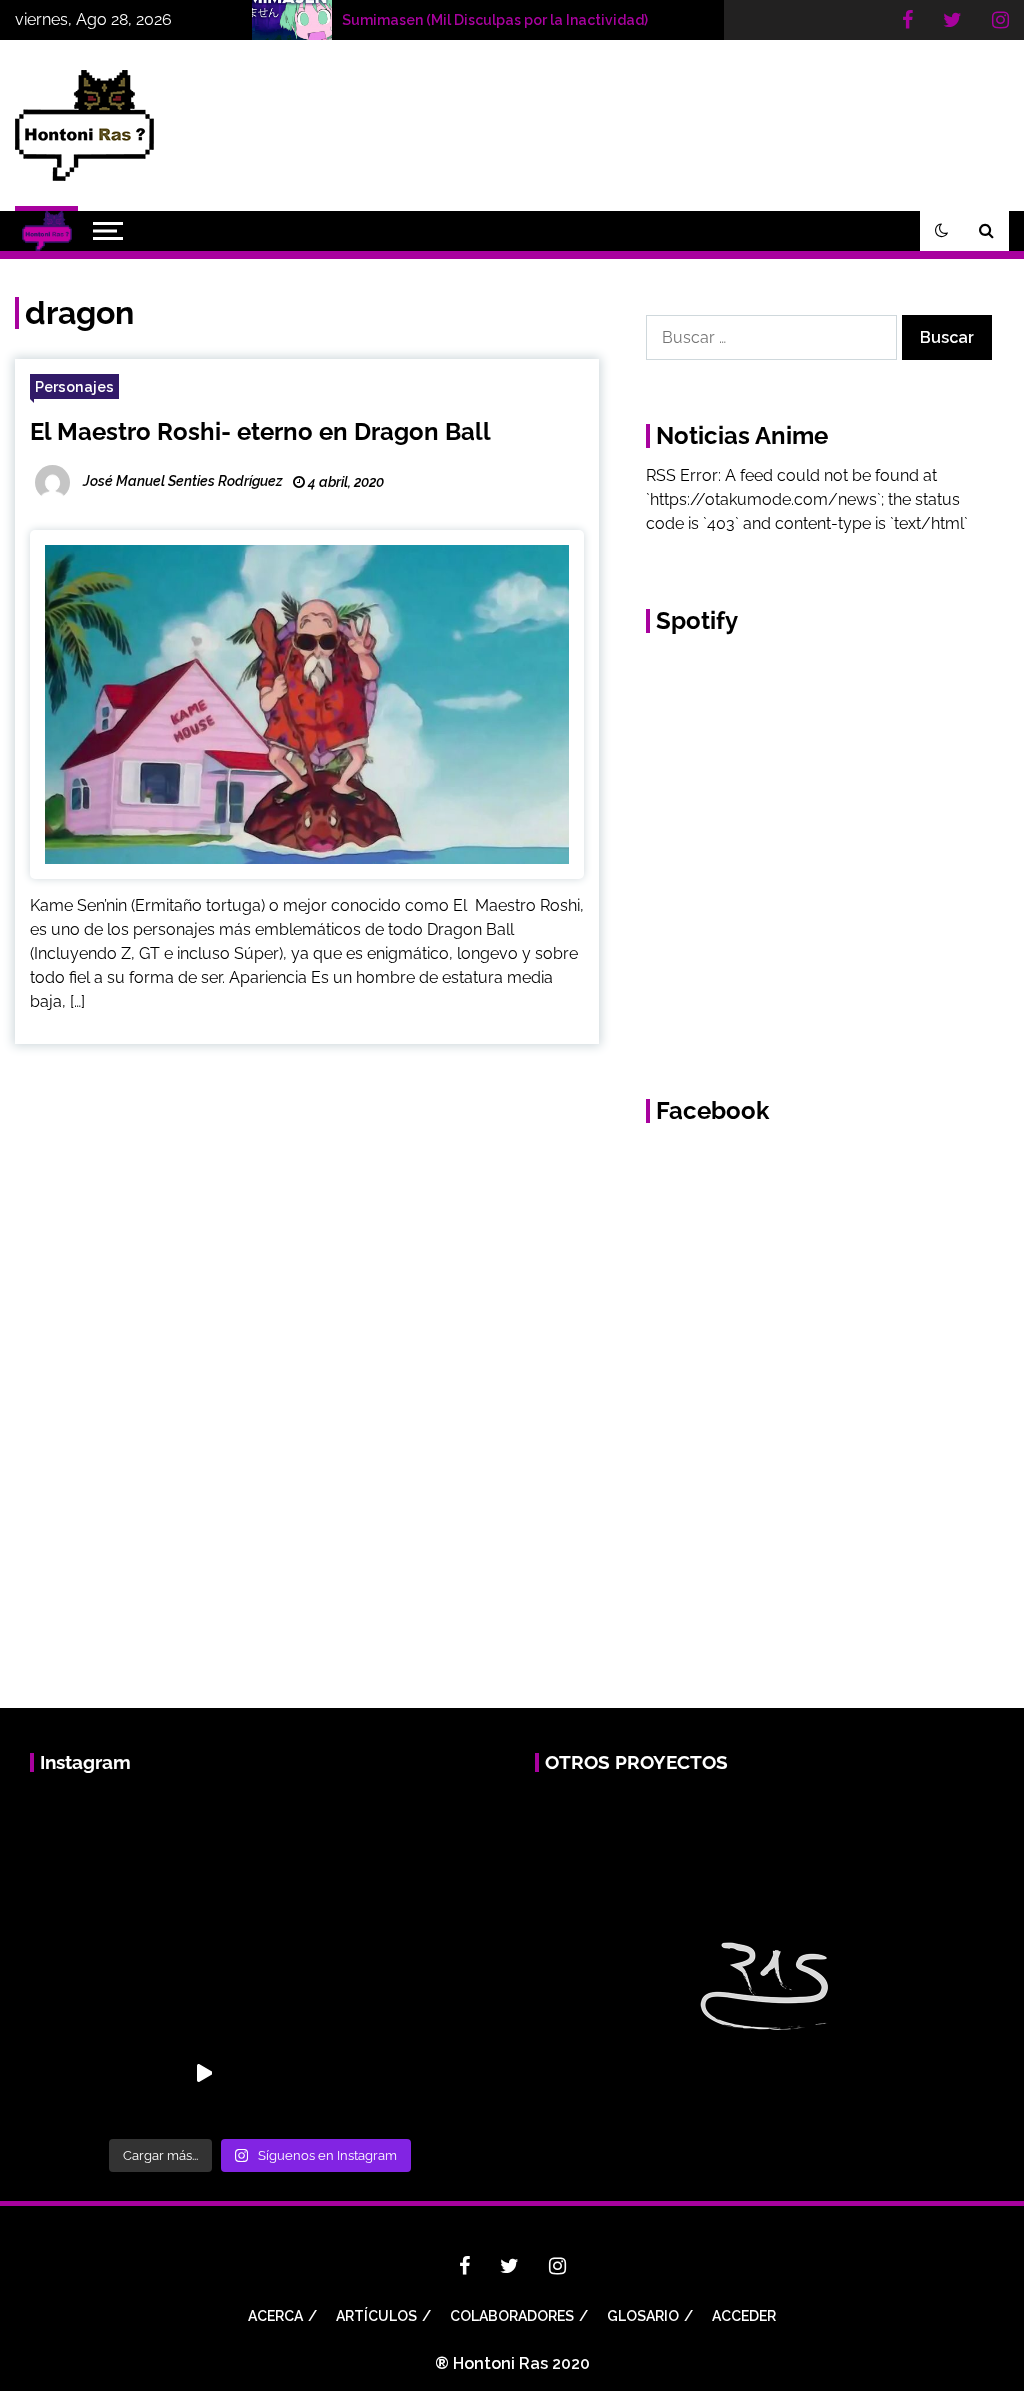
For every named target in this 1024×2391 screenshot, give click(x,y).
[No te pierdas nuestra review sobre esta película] (91, 1960)
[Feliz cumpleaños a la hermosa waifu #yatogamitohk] (91, 1848)
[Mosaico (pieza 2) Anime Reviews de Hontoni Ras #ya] (316, 1960)
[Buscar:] (774, 337)
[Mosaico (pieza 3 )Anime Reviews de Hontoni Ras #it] (91, 2072)
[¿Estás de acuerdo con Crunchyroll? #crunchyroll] (203, 1960)
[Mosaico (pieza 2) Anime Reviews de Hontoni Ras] (428, 1960)
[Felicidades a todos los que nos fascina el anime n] (428, 1848)
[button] (942, 231)
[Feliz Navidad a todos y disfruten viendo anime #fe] (316, 1848)
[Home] (46, 231)
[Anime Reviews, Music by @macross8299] (203, 2072)
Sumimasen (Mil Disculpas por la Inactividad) (495, 20)
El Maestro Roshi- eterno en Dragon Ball (260, 431)
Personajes (74, 386)
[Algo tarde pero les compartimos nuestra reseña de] (203, 1848)
